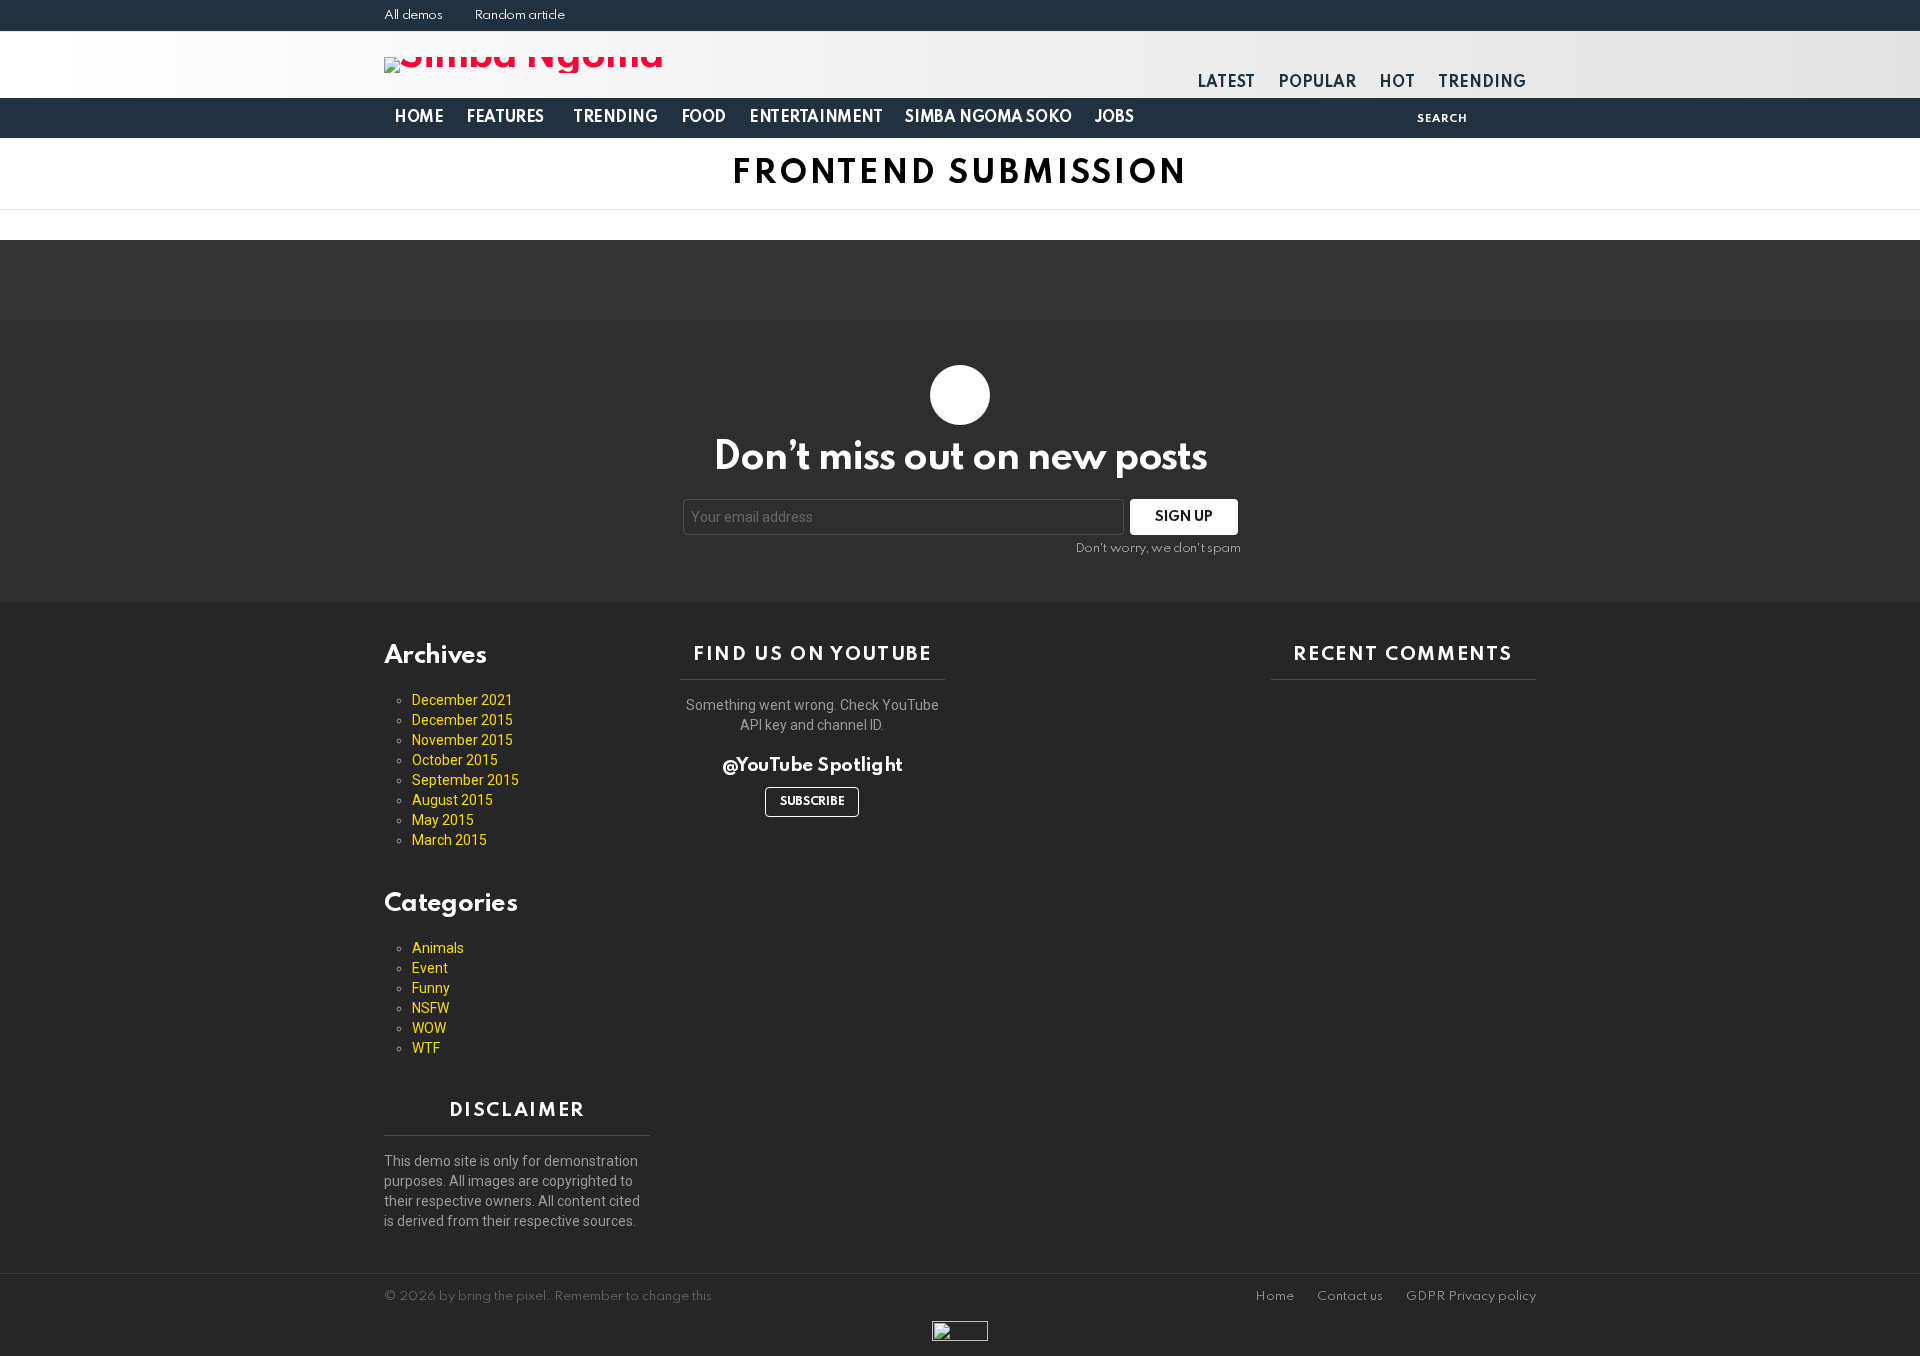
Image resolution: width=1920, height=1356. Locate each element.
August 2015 (452, 800)
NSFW (430, 1008)
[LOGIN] (1490, 118)
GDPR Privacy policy (1471, 1296)
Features (505, 118)
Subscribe (812, 802)
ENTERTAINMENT (816, 118)
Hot (1397, 83)
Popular (1317, 83)
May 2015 (443, 820)
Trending (1482, 83)
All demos (413, 15)
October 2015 (455, 760)
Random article (519, 15)
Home (418, 118)
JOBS (1114, 118)
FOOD (703, 118)
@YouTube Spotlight (812, 765)
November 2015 (462, 740)
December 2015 (462, 720)
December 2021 (462, 700)
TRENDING (615, 118)
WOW (429, 1028)
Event (430, 968)
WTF (426, 1048)
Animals (438, 948)
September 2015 (465, 780)
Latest (1226, 83)
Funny (431, 988)
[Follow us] (1395, 118)
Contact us (1350, 1296)
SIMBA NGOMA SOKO (988, 118)
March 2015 (449, 840)
